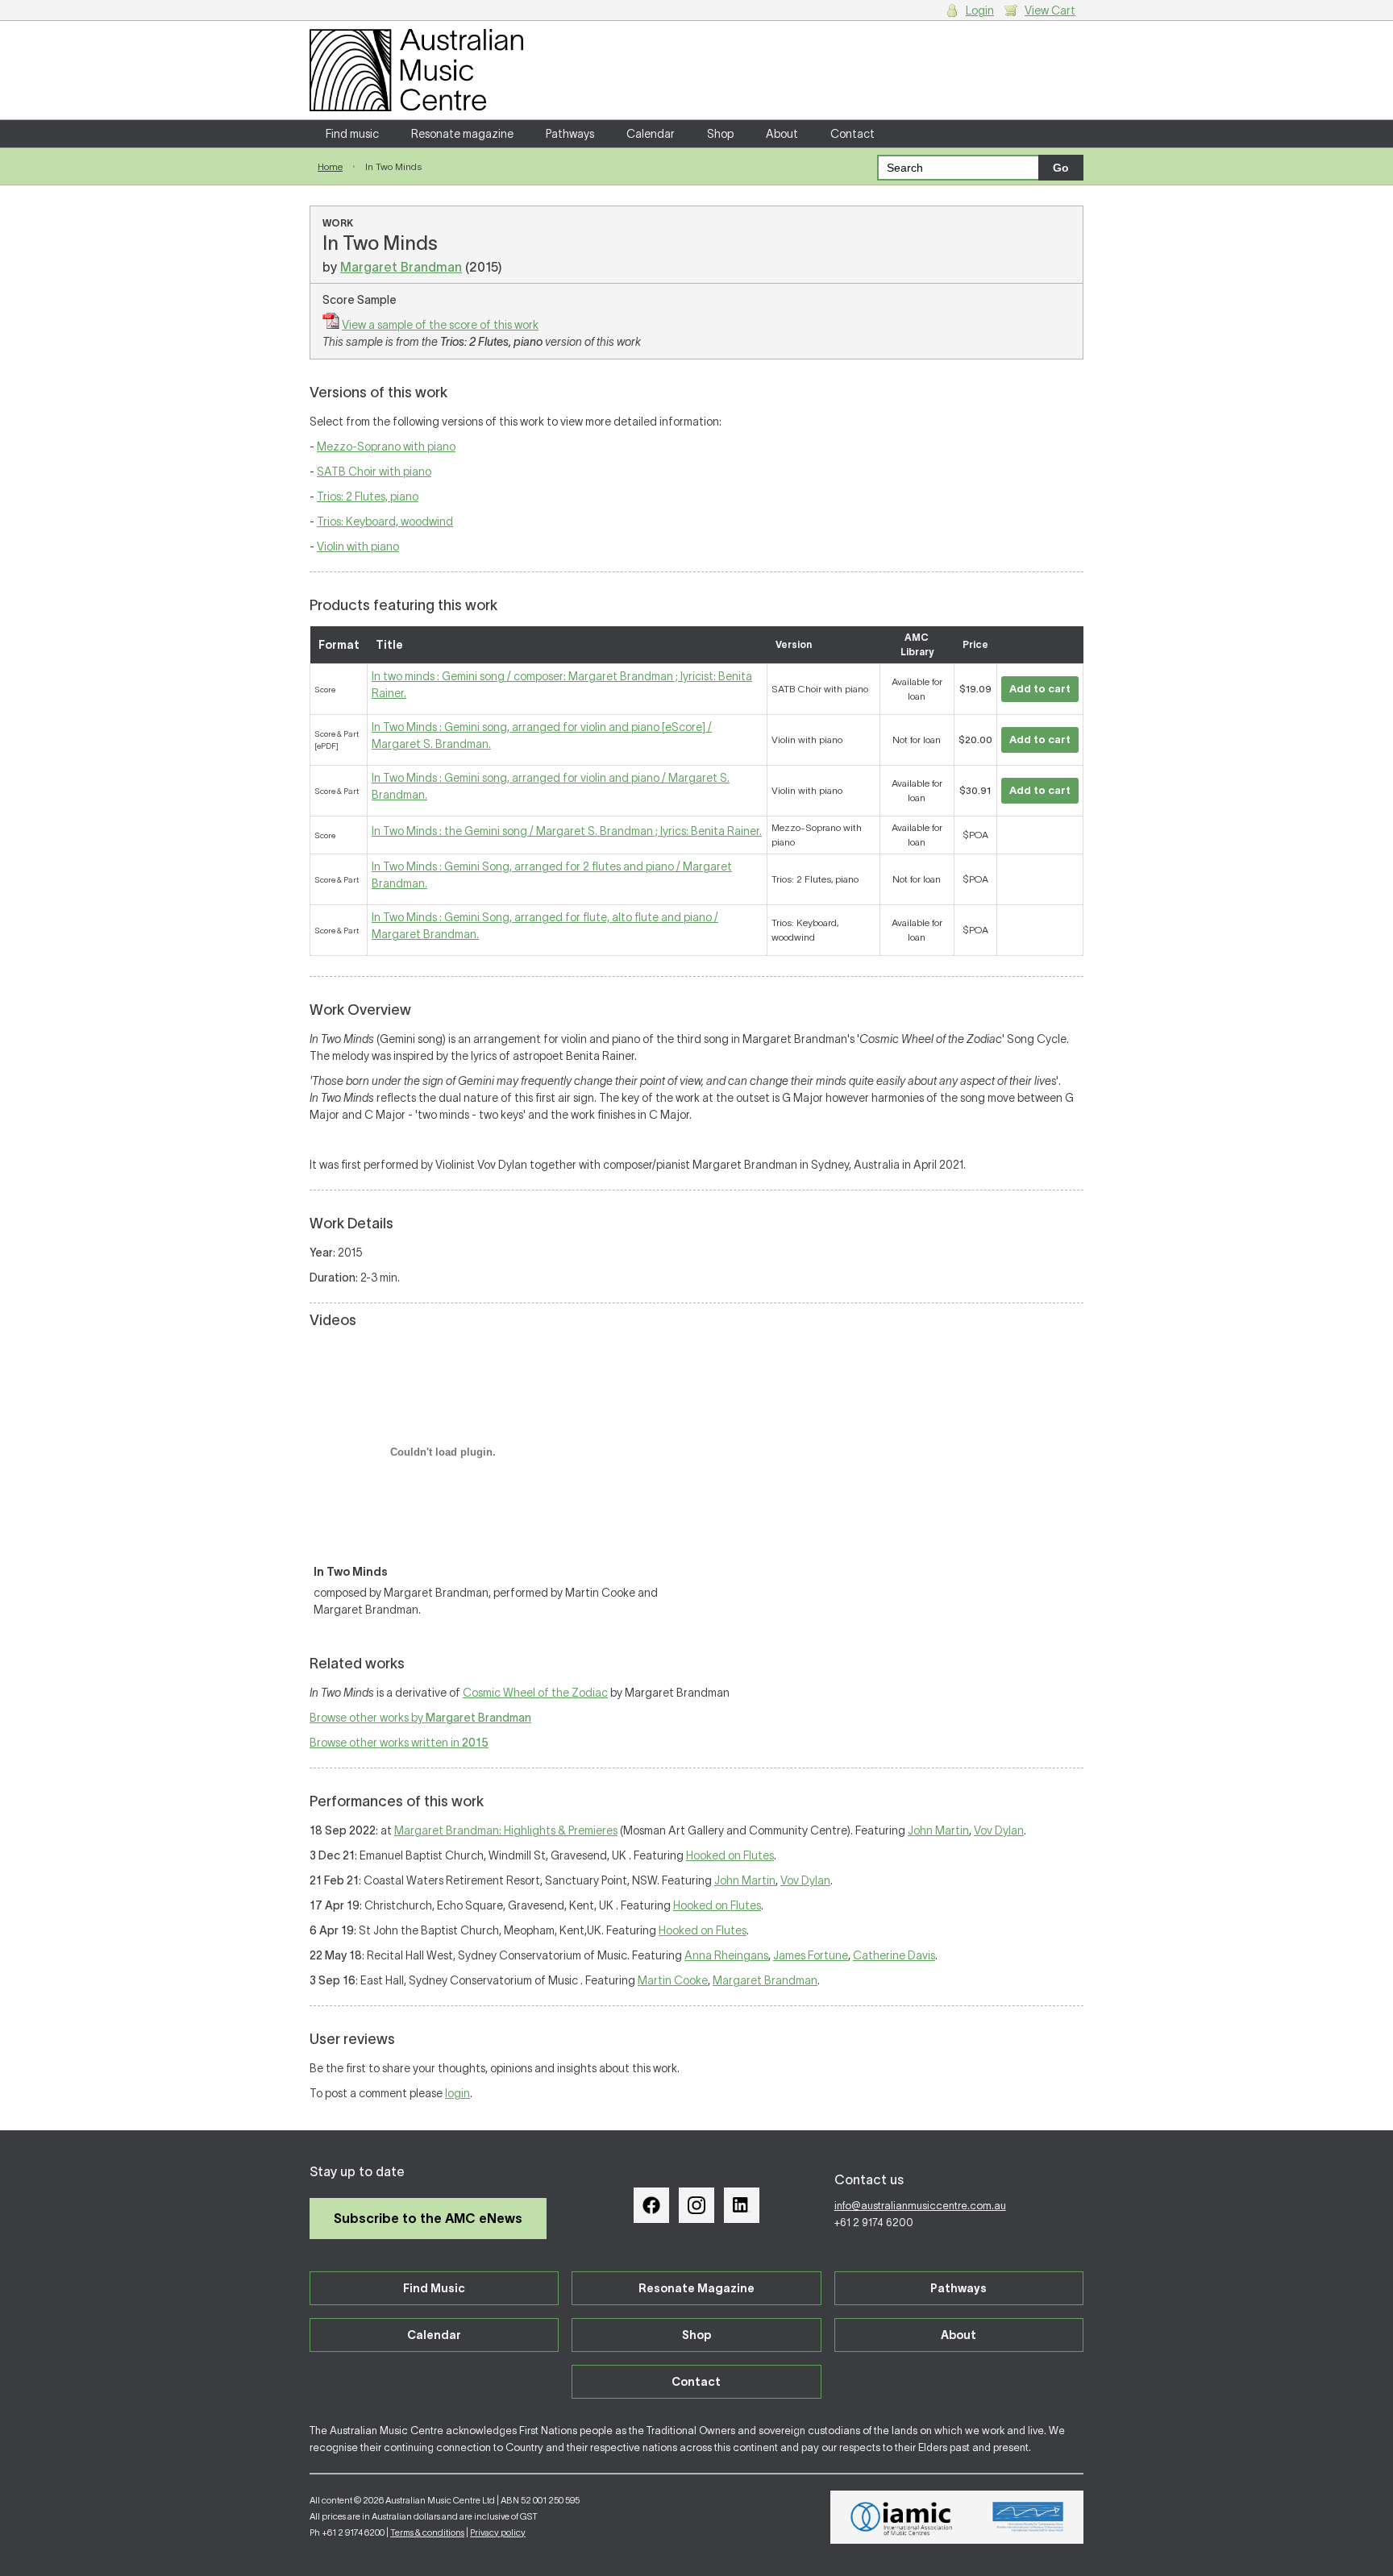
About (782, 134)
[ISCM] (1028, 2517)
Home (330, 166)
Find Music (434, 2288)
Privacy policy (498, 2532)
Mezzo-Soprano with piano (386, 447)
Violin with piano (358, 546)
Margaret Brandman (401, 267)
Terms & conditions (427, 2532)
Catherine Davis (894, 1955)
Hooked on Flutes (730, 1855)
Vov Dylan (999, 1830)
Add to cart (1040, 689)
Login (980, 10)
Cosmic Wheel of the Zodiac (535, 1693)
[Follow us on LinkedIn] (742, 2205)
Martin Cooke (673, 1980)
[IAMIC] (902, 2517)
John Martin (938, 1830)
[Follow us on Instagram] (696, 2205)
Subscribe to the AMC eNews (428, 2218)
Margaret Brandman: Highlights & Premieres (506, 1830)
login (457, 2093)
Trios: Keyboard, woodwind (385, 521)
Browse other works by (420, 1718)
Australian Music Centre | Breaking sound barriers (416, 70)
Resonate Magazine (696, 2288)
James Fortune (811, 1955)
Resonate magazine (462, 134)
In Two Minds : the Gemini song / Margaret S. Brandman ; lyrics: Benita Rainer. (567, 831)
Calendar (651, 134)
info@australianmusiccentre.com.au (920, 2206)
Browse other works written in (399, 1743)
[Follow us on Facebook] (651, 2205)
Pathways (570, 134)
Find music (352, 134)
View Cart (1050, 10)
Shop (720, 134)
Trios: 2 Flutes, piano (368, 497)
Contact (852, 134)
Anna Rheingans (726, 1955)
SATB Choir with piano (374, 472)
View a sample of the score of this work (440, 325)
